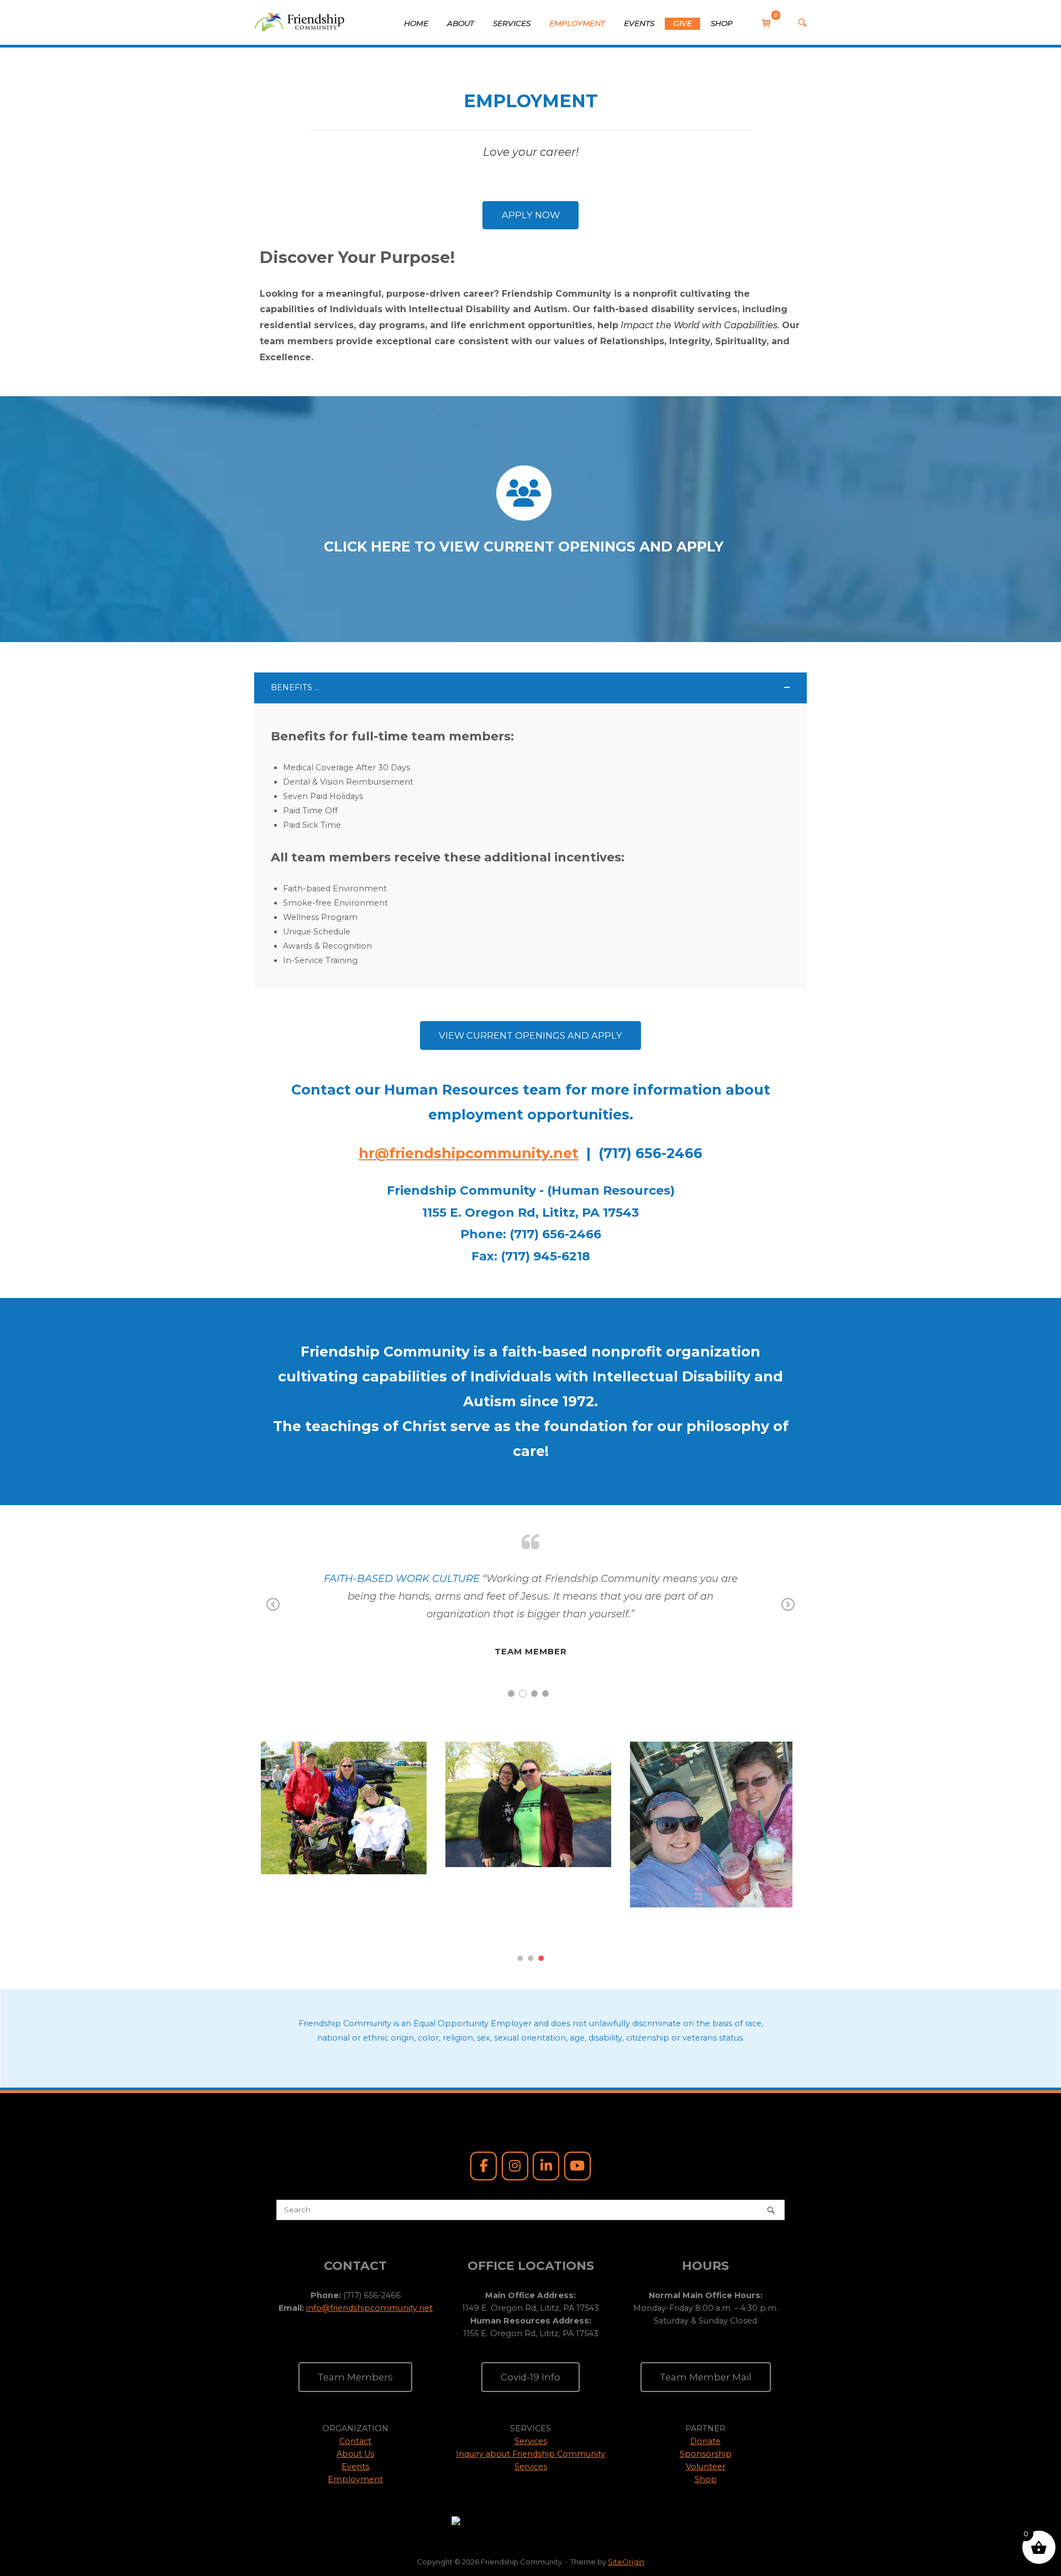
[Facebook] (484, 2115)
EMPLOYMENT (577, 23)
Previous (273, 1612)
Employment (355, 2428)
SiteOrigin (626, 2510)
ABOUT (461, 23)
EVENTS (639, 23)
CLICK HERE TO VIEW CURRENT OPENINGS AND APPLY (524, 546)
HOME (416, 23)
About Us (355, 2402)
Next (788, 1612)
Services (531, 2390)
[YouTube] (577, 2115)
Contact (355, 2390)
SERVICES (512, 23)
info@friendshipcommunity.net (369, 2257)
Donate (705, 2390)
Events (355, 2415)
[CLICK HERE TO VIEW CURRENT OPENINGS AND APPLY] (524, 493)
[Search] (771, 2159)
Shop (706, 2428)
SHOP (722, 23)
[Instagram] (515, 2115)
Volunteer (706, 2415)
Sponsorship (706, 2402)
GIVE (682, 23)
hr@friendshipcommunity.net (469, 1153)
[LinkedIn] (546, 2115)
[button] (530, 688)
